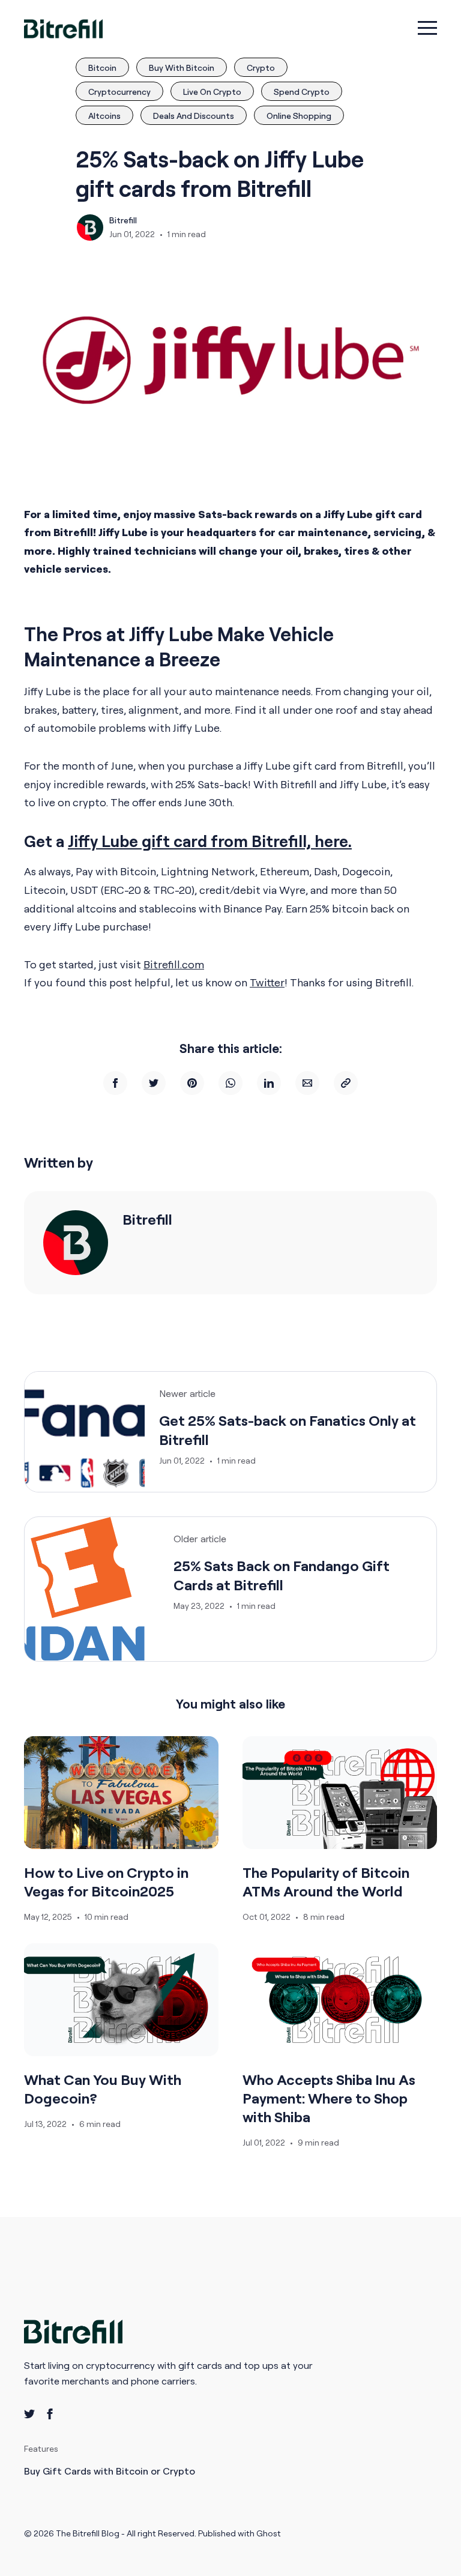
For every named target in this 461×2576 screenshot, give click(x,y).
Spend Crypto (302, 92)
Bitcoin (102, 68)
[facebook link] (50, 2414)
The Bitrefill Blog (89, 2533)
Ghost (269, 2533)
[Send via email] (307, 1083)
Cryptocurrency (119, 92)
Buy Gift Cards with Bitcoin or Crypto (110, 2471)
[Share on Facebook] (115, 1083)
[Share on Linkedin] (269, 1083)
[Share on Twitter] (154, 1083)
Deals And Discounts (194, 116)
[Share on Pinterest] (192, 1083)
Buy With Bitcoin (182, 68)
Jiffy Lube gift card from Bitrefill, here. (210, 841)
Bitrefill (123, 220)
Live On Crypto (212, 92)
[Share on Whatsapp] (230, 1083)
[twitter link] (29, 2414)
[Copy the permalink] (346, 1083)
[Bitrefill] (76, 1243)
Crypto (261, 68)
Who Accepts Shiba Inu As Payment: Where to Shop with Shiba (329, 2098)
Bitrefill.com (174, 964)
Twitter (267, 982)
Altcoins (104, 116)
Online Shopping (299, 116)
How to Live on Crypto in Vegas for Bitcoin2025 (106, 1882)
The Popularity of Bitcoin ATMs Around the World (326, 1882)
